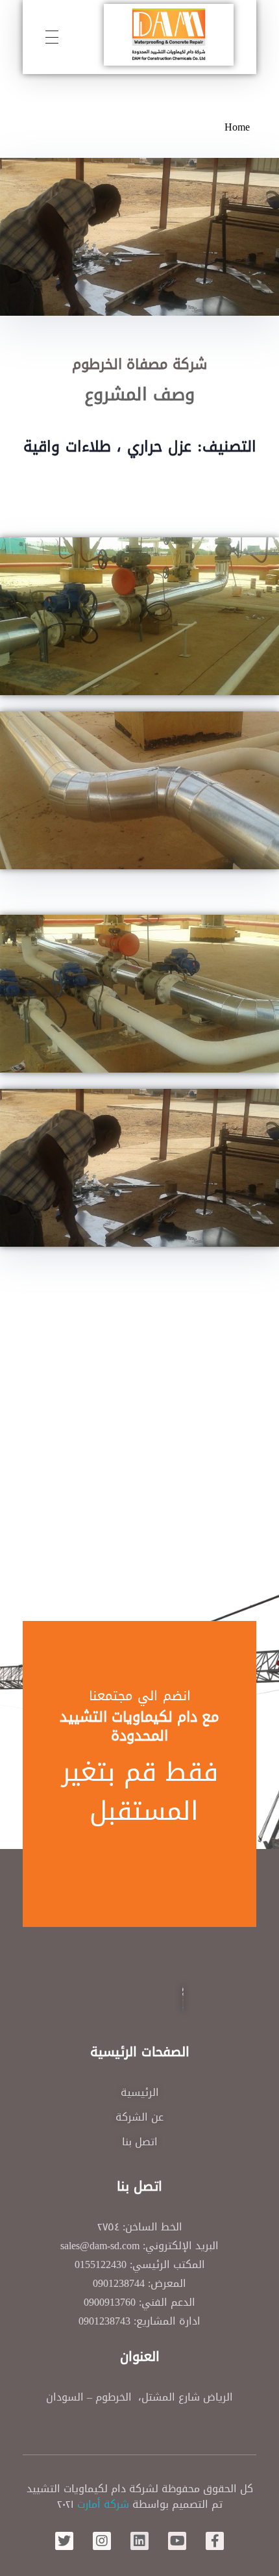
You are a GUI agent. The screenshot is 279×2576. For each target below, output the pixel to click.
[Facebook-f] (215, 2541)
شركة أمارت (103, 2504)
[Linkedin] (139, 2541)
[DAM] (169, 35)
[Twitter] (64, 2541)
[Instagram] (102, 2541)
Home (237, 127)
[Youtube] (177, 2541)
